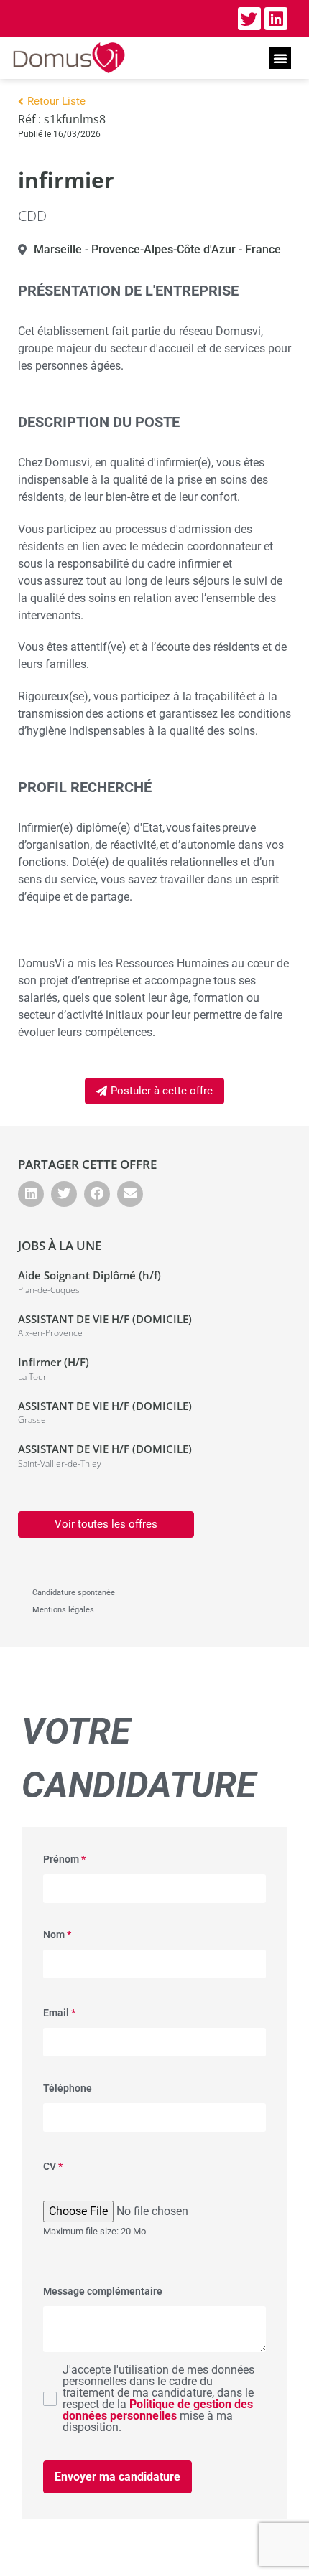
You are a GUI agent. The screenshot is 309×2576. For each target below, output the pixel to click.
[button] (280, 58)
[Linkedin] (276, 19)
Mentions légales (63, 1610)
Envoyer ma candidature (117, 2477)
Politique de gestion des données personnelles (158, 2410)
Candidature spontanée (74, 1593)
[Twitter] (249, 19)
